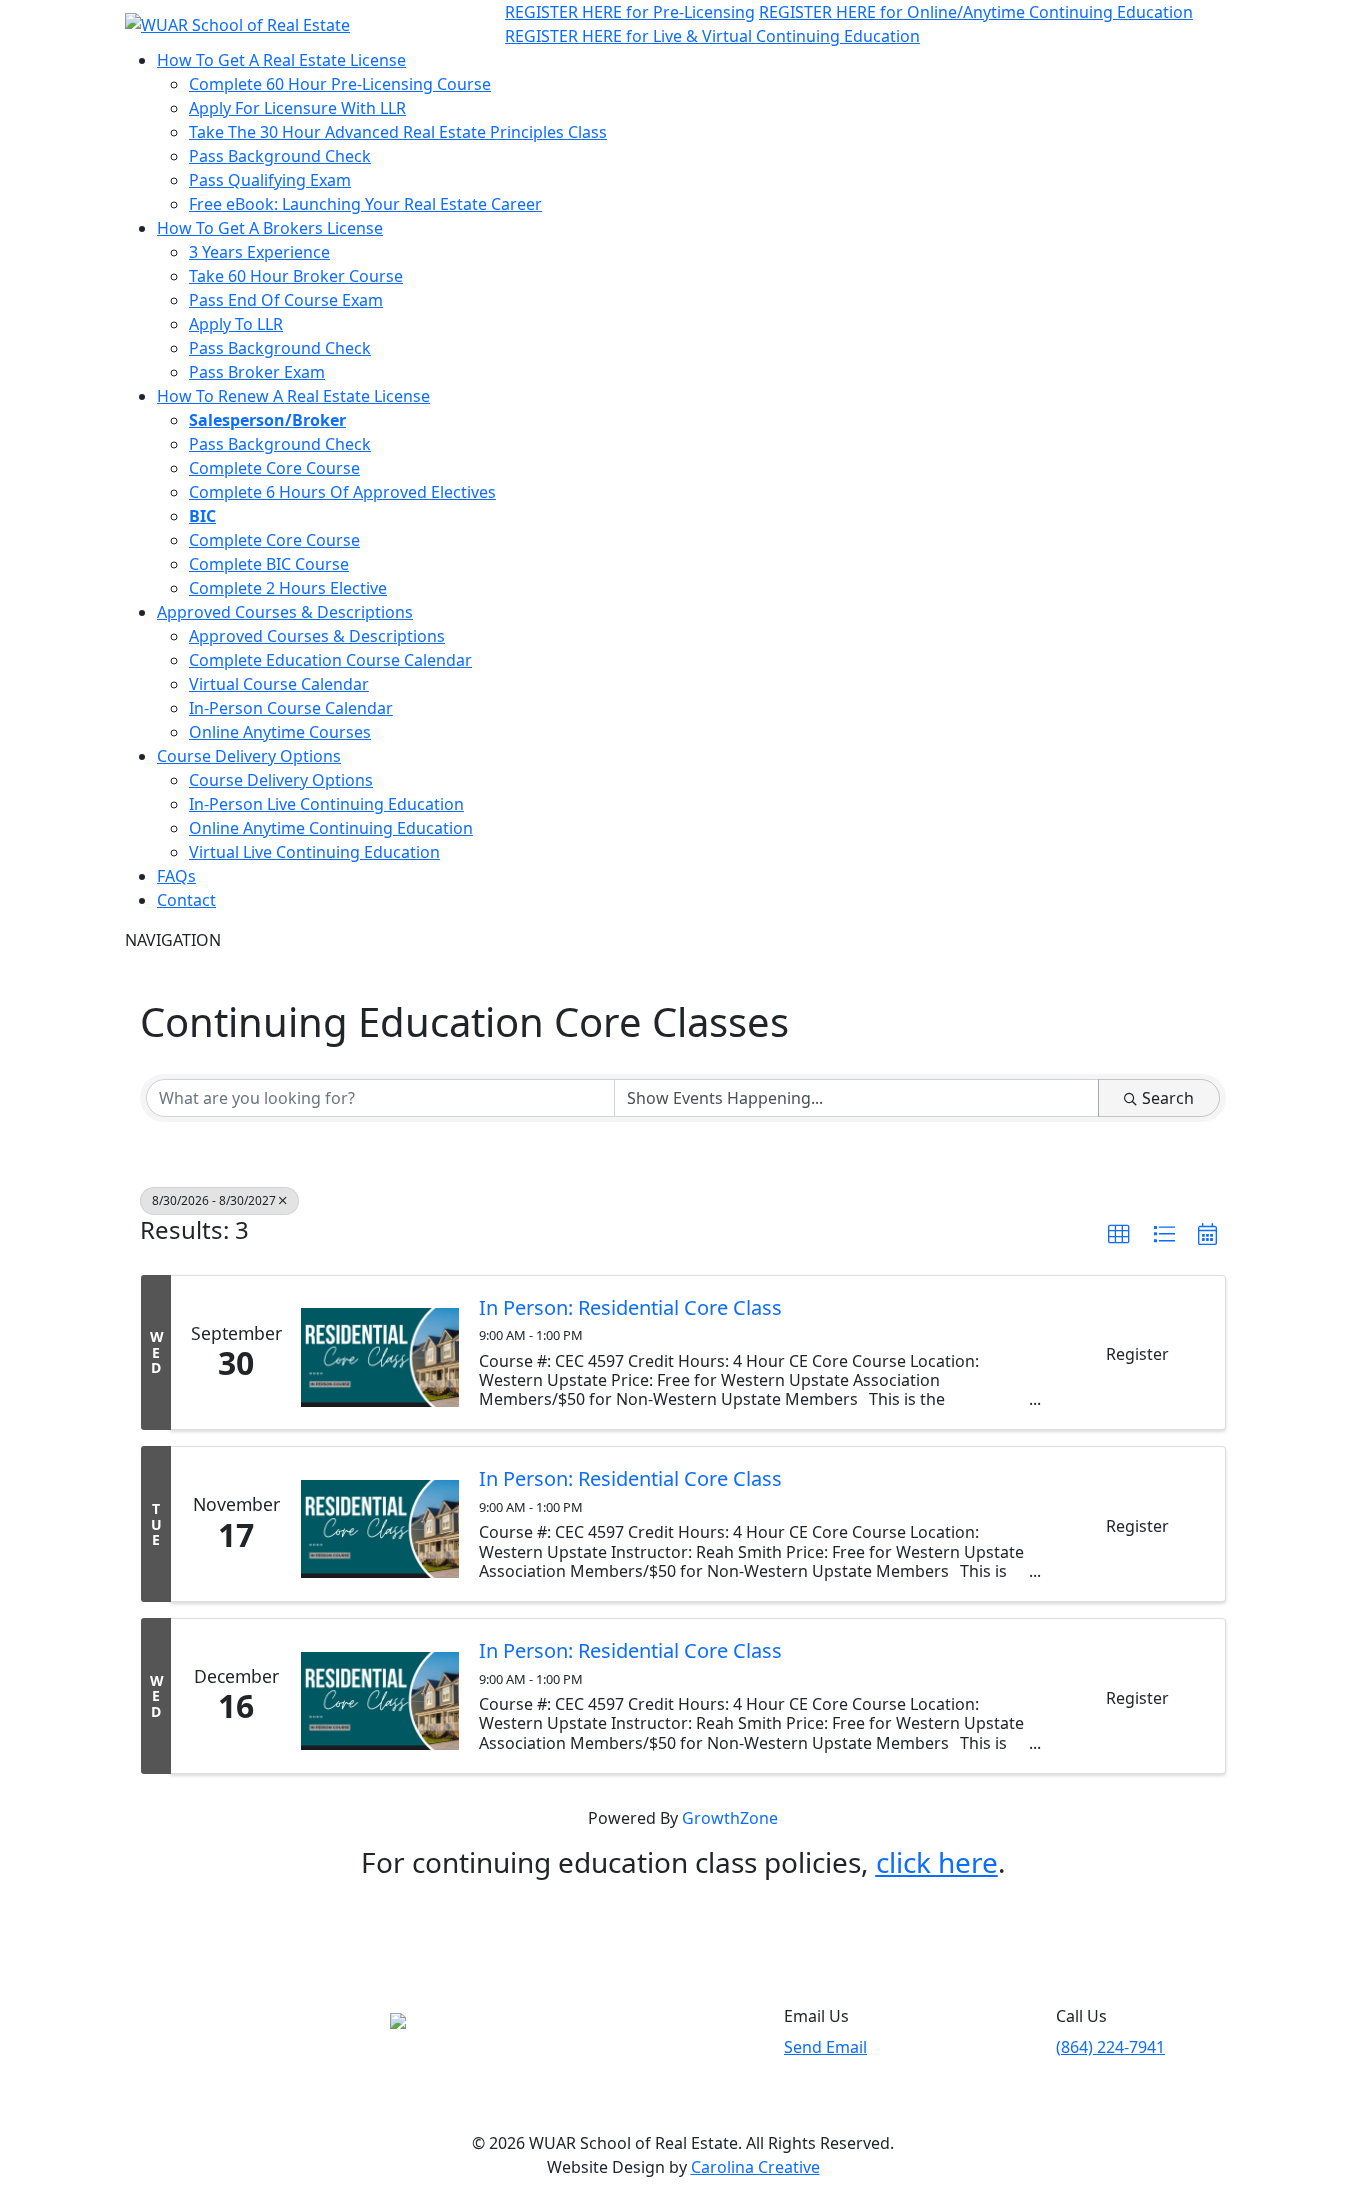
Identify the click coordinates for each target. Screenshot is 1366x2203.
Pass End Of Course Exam (286, 300)
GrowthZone (730, 1818)
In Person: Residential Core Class (630, 1308)
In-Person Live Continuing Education (326, 804)
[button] (1119, 1235)
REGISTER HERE (630, 12)
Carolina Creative (755, 2167)
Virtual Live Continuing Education (314, 852)
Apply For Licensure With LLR (297, 108)
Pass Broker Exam (257, 372)
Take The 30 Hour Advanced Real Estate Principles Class (398, 132)
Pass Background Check (280, 156)
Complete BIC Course (269, 564)
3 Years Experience (259, 252)
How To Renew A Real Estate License (293, 396)
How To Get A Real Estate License (281, 60)
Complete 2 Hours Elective (288, 588)
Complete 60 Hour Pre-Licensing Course (340, 84)
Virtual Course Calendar (279, 684)
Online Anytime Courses (280, 732)
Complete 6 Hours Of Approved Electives (342, 492)
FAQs (176, 876)
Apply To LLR (236, 324)
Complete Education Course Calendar (330, 660)
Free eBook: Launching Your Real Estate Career (365, 204)
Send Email (825, 2047)
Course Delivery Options (249, 756)
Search (1168, 1098)
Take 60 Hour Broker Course (296, 276)
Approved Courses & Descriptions (285, 612)
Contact (186, 900)
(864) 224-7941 (1110, 2047)
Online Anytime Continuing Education (331, 828)
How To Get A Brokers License (270, 228)
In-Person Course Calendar (291, 708)
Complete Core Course (274, 468)
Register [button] (1137, 1354)
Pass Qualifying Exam (270, 180)
